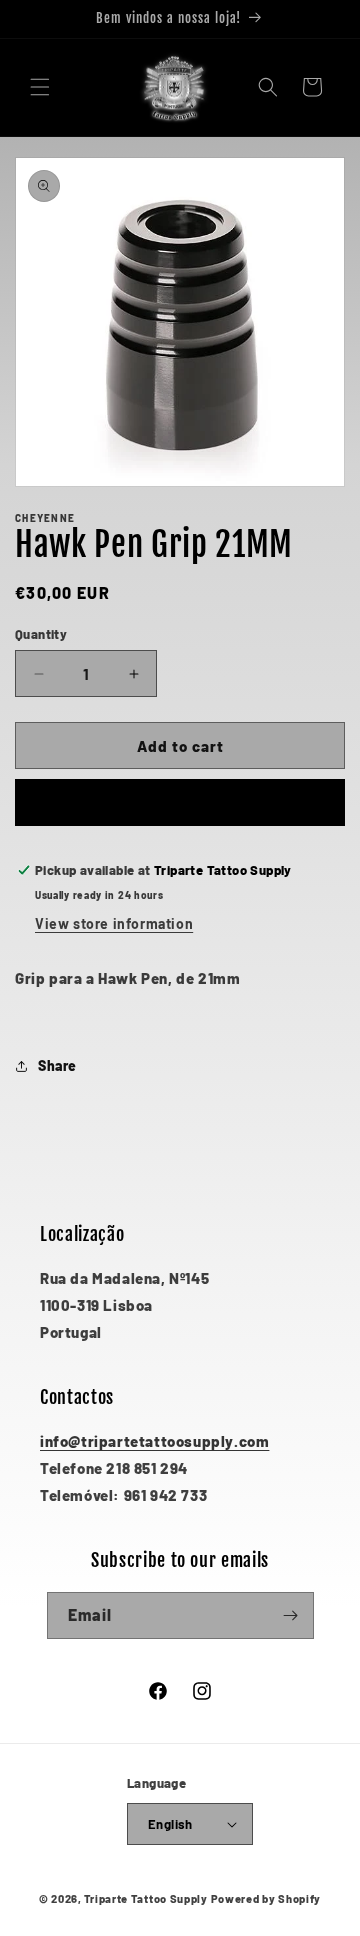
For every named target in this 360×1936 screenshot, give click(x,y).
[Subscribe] (291, 1615)
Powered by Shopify (266, 1898)
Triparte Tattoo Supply (145, 1898)
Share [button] (57, 1065)
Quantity (41, 634)
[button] (40, 87)
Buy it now (180, 803)
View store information (114, 923)
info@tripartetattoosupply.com (154, 1441)
